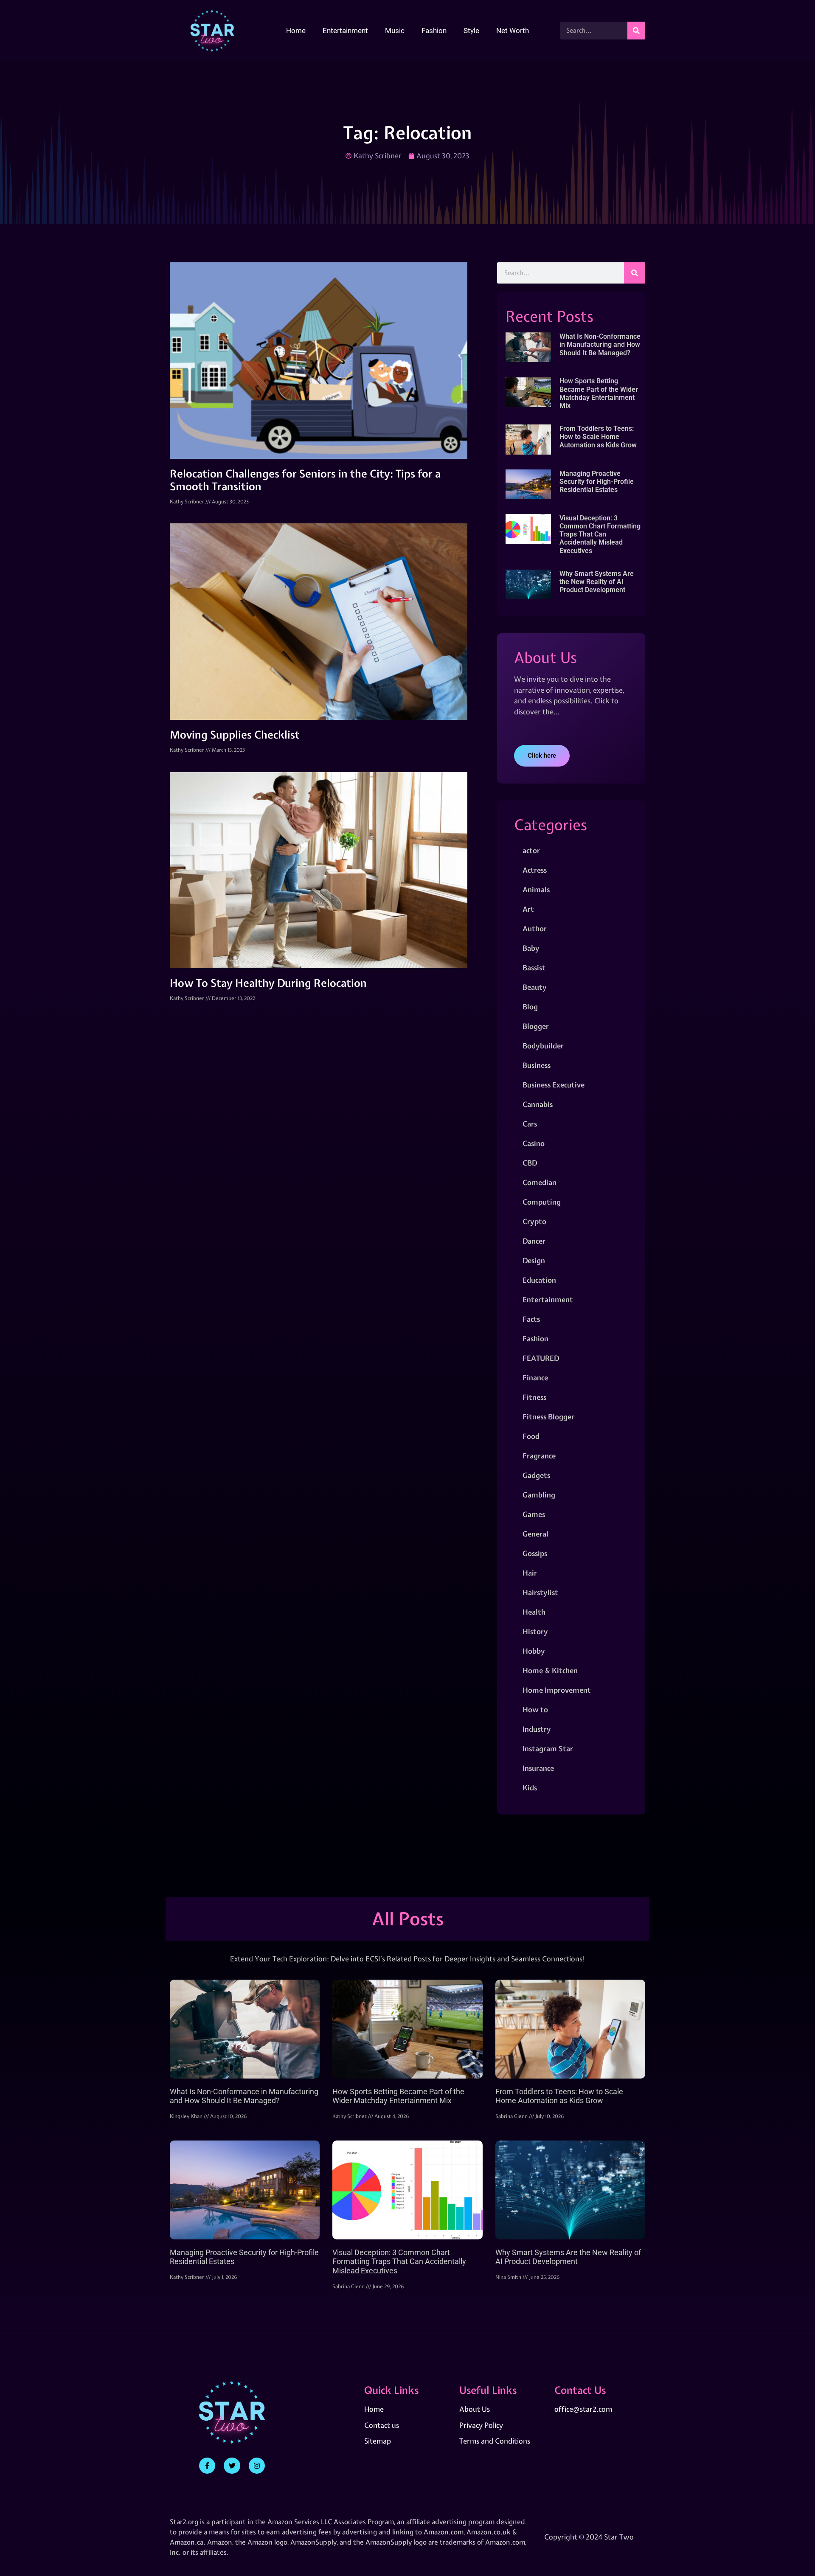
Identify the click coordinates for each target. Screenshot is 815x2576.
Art (528, 909)
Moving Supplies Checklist (235, 735)
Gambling (539, 1495)
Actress (535, 870)
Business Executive (554, 1085)
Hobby (534, 1651)
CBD (530, 1163)
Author (535, 928)
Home (296, 31)
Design (534, 1260)
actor (531, 850)
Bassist (534, 968)
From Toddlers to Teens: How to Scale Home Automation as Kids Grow (598, 437)
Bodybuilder (543, 1046)
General (535, 1534)
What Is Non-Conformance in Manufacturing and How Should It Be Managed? (600, 344)
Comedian (540, 1182)
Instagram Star (548, 1749)
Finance (535, 1378)
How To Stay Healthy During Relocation (268, 983)
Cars (530, 1124)
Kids (530, 1788)
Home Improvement (557, 1690)
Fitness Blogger (548, 1417)
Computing (542, 1202)
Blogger (536, 1026)
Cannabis (538, 1104)
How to (535, 1709)
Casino (534, 1143)
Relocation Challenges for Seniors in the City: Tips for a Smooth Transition (305, 480)
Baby (531, 948)
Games (534, 1514)
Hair (530, 1573)
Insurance (538, 1768)
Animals (536, 889)
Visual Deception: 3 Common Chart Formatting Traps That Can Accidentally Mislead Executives (600, 534)
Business (537, 1065)
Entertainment (345, 31)
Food (531, 1436)
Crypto (534, 1221)
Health (534, 1612)
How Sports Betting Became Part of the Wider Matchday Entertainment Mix (599, 393)
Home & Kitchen (550, 1670)
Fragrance (539, 1456)
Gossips (535, 1553)
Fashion (434, 31)
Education (539, 1280)
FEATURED (541, 1358)
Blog (530, 1007)
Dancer (534, 1241)
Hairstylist (540, 1592)
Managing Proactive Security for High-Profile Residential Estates (597, 482)
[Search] (636, 31)
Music (395, 31)
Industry (537, 1729)
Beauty (535, 987)
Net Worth (513, 31)
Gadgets (536, 1475)
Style (471, 31)
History (535, 1631)
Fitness (534, 1397)
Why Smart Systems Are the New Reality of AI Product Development (597, 582)
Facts (531, 1319)
